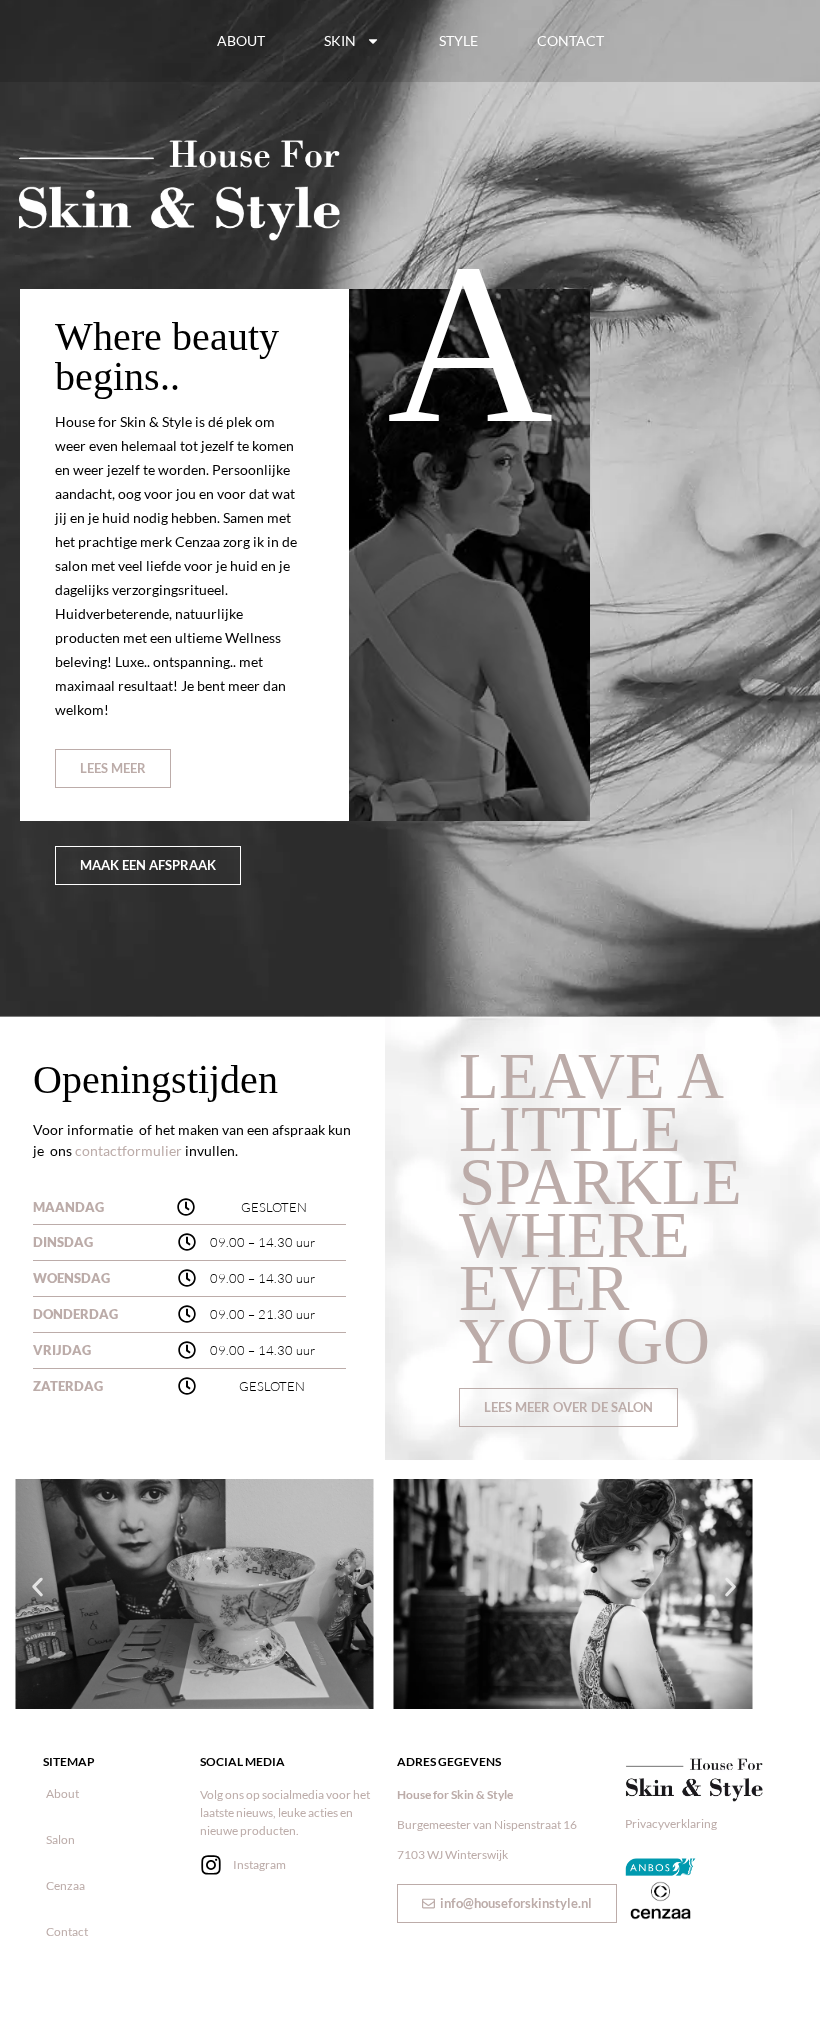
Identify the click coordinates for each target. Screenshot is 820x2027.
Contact (570, 40)
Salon (60, 1839)
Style (458, 40)
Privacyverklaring (671, 1823)
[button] (37, 1587)
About (241, 40)
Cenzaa (65, 1885)
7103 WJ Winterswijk (452, 1854)
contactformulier (130, 1150)
